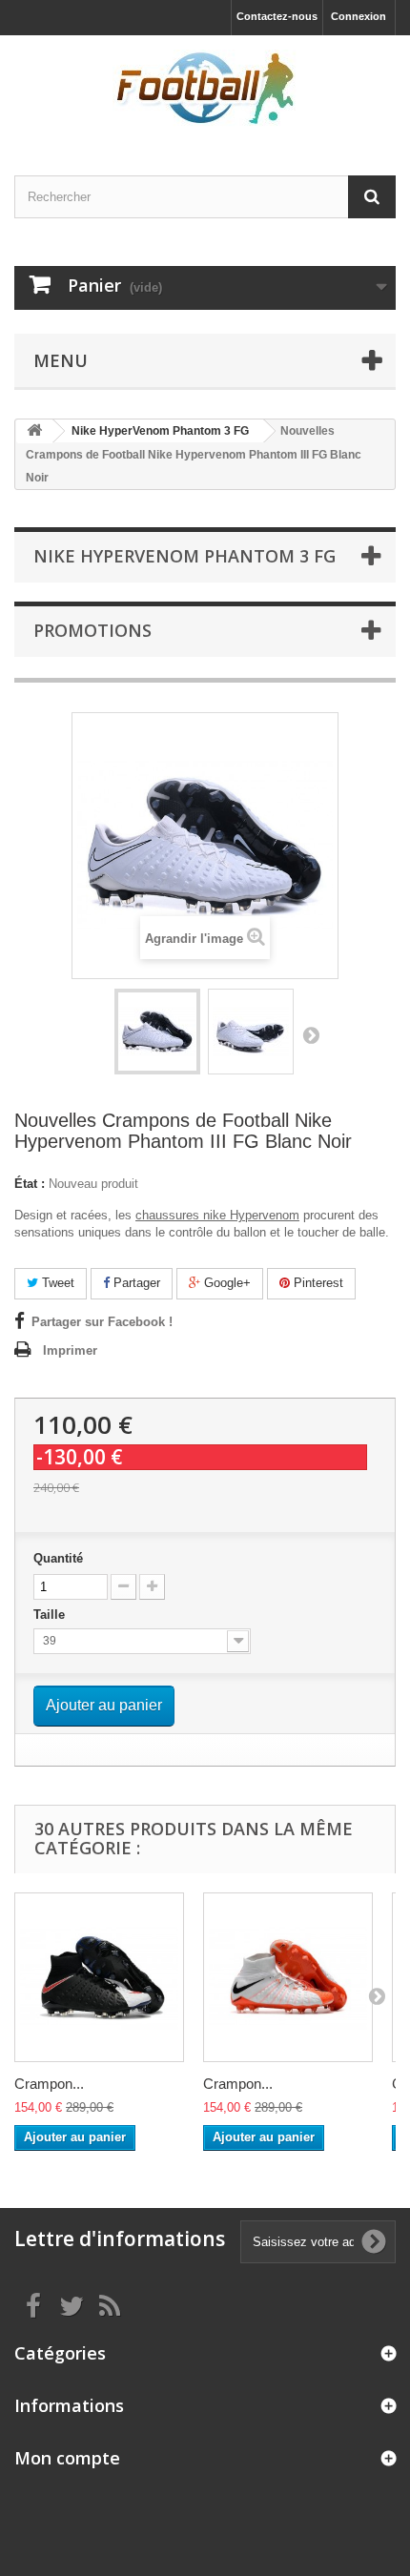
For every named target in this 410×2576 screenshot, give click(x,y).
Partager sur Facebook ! (102, 1322)
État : (30, 1184)
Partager (135, 1283)
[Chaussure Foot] (205, 89)
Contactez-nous (277, 16)
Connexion (359, 16)
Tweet (56, 1283)
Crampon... (49, 2084)
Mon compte (67, 2458)
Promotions (92, 630)
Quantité (58, 1558)
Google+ (225, 1283)
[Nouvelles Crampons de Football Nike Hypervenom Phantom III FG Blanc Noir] (157, 1032)
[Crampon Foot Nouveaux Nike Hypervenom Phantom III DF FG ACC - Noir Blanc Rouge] (99, 1977)
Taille (51, 1615)
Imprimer (70, 1350)
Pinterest (317, 1283)
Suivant (311, 1034)
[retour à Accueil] (34, 431)
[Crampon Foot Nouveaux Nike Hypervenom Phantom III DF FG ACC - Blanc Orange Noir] (288, 1977)
